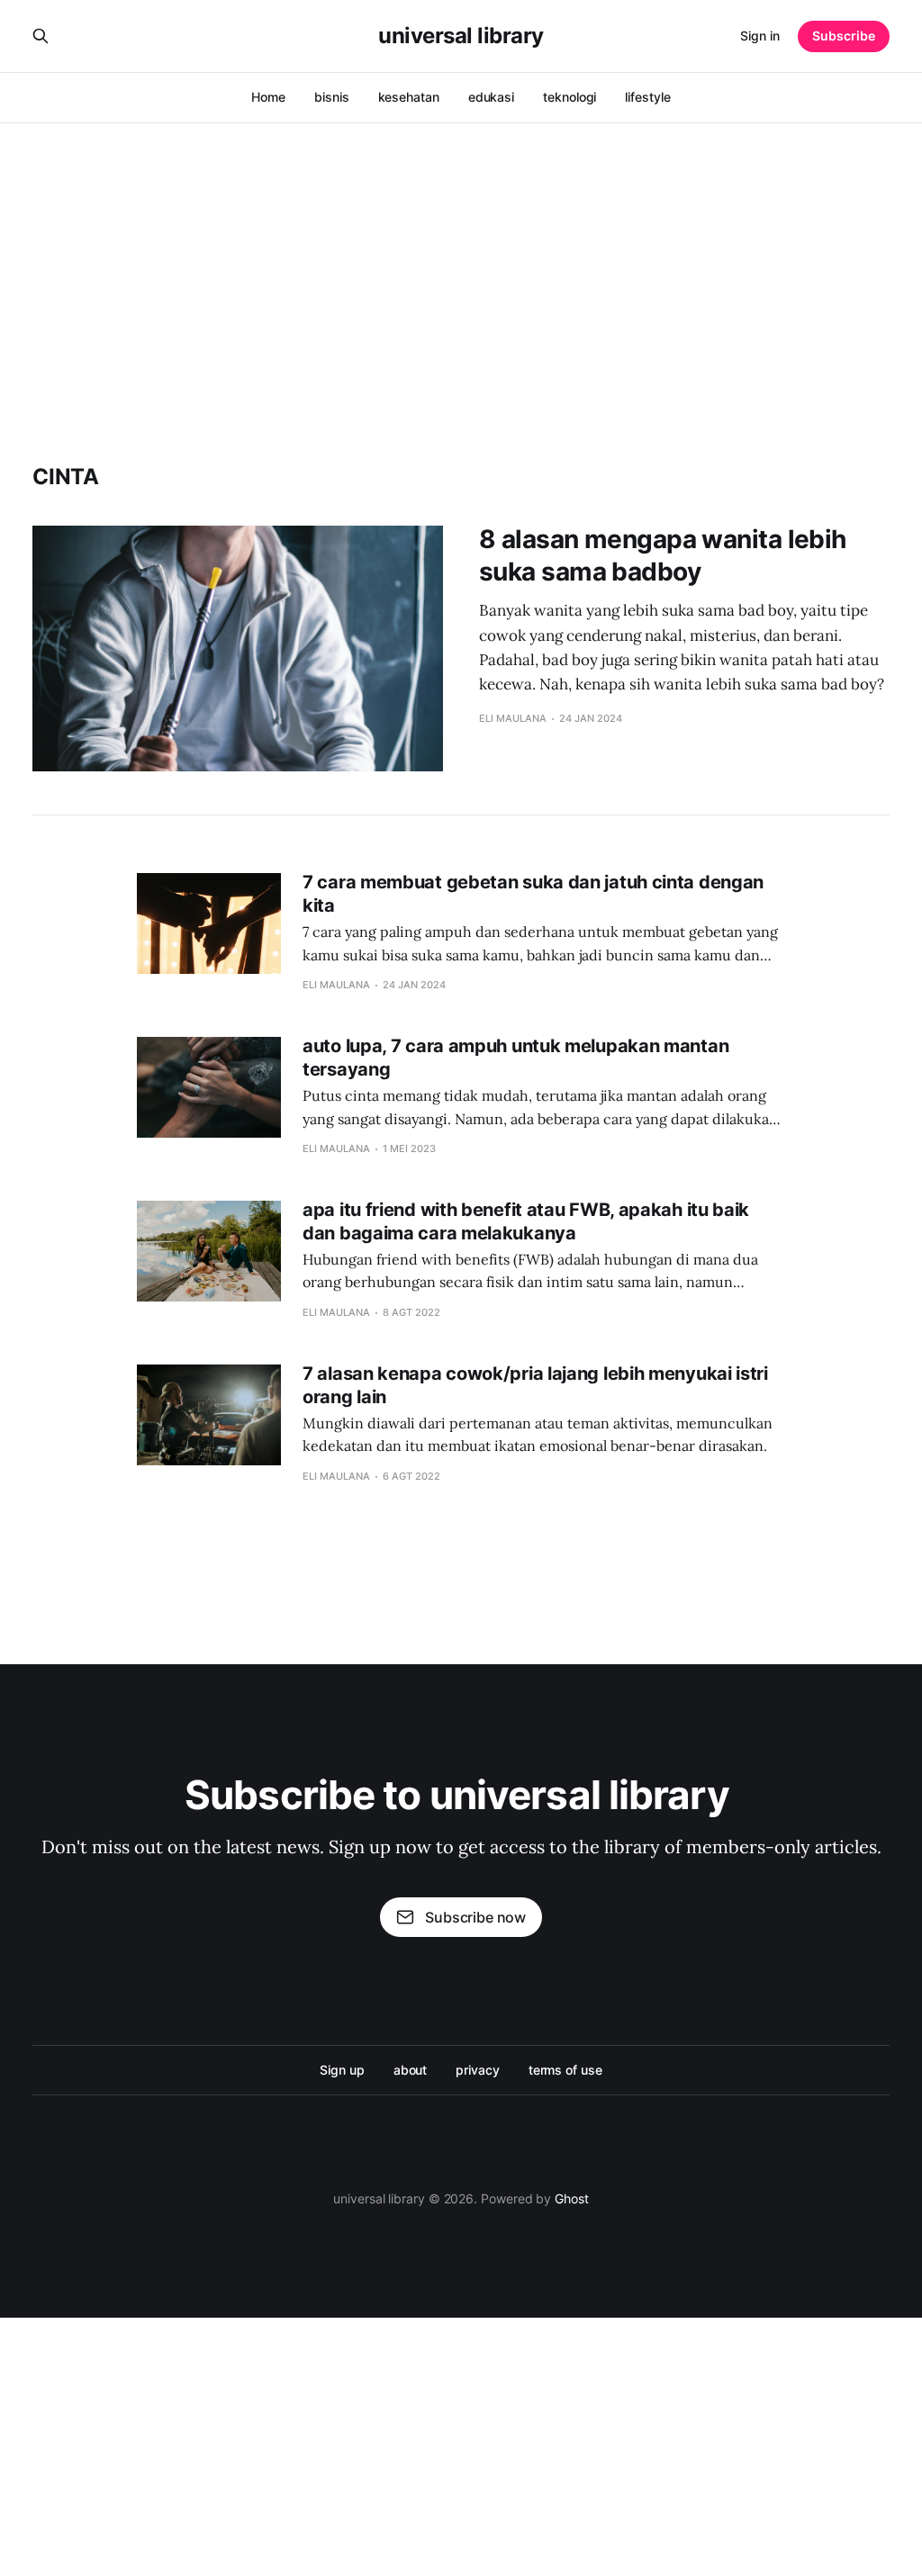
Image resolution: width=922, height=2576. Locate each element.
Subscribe (844, 36)
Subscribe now (475, 1917)
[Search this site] (41, 36)
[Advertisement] (461, 257)
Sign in (760, 36)
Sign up (342, 2070)
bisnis (332, 97)
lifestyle (647, 97)
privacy (477, 2070)
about (411, 2070)
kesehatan (409, 97)
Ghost (572, 2198)
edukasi (491, 97)
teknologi (569, 97)
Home (268, 97)
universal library (461, 36)
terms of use (565, 2070)
